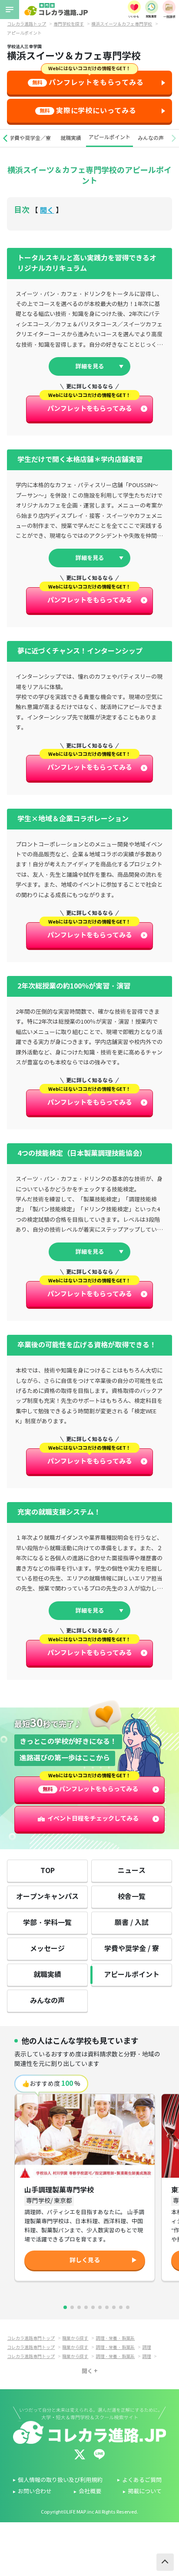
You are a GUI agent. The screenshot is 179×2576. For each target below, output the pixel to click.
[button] (5, 138)
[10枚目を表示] (128, 2307)
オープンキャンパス (47, 1897)
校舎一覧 (132, 1897)
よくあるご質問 (142, 2480)
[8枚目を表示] (114, 2307)
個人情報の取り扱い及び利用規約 (60, 2480)
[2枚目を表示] (72, 2307)
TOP (48, 1871)
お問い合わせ (35, 2491)
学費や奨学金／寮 (30, 138)
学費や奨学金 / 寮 (132, 1949)
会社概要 (90, 2491)
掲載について (145, 2491)
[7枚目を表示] (107, 2307)
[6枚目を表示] (100, 2307)
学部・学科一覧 (47, 1923)
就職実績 (71, 138)
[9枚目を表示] (121, 2307)
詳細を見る (90, 366)
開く (47, 210)
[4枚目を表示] (86, 2307)
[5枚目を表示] (93, 2307)
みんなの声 (151, 138)
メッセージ (47, 1949)
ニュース (132, 1871)
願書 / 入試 (132, 1923)
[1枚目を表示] (65, 2307)
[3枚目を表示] (79, 2307)
